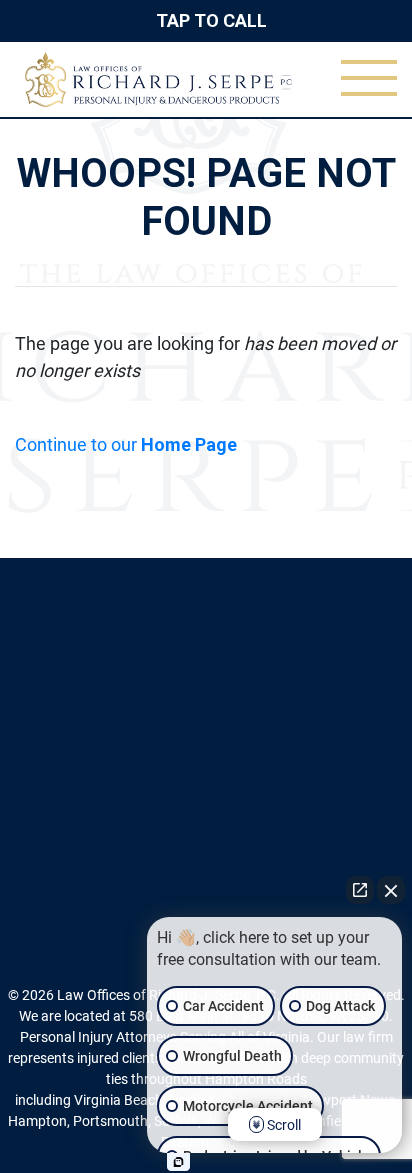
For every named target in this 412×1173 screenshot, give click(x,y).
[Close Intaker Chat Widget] (391, 890)
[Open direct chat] (360, 890)
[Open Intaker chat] (178, 1162)
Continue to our (126, 444)
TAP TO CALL (211, 20)
